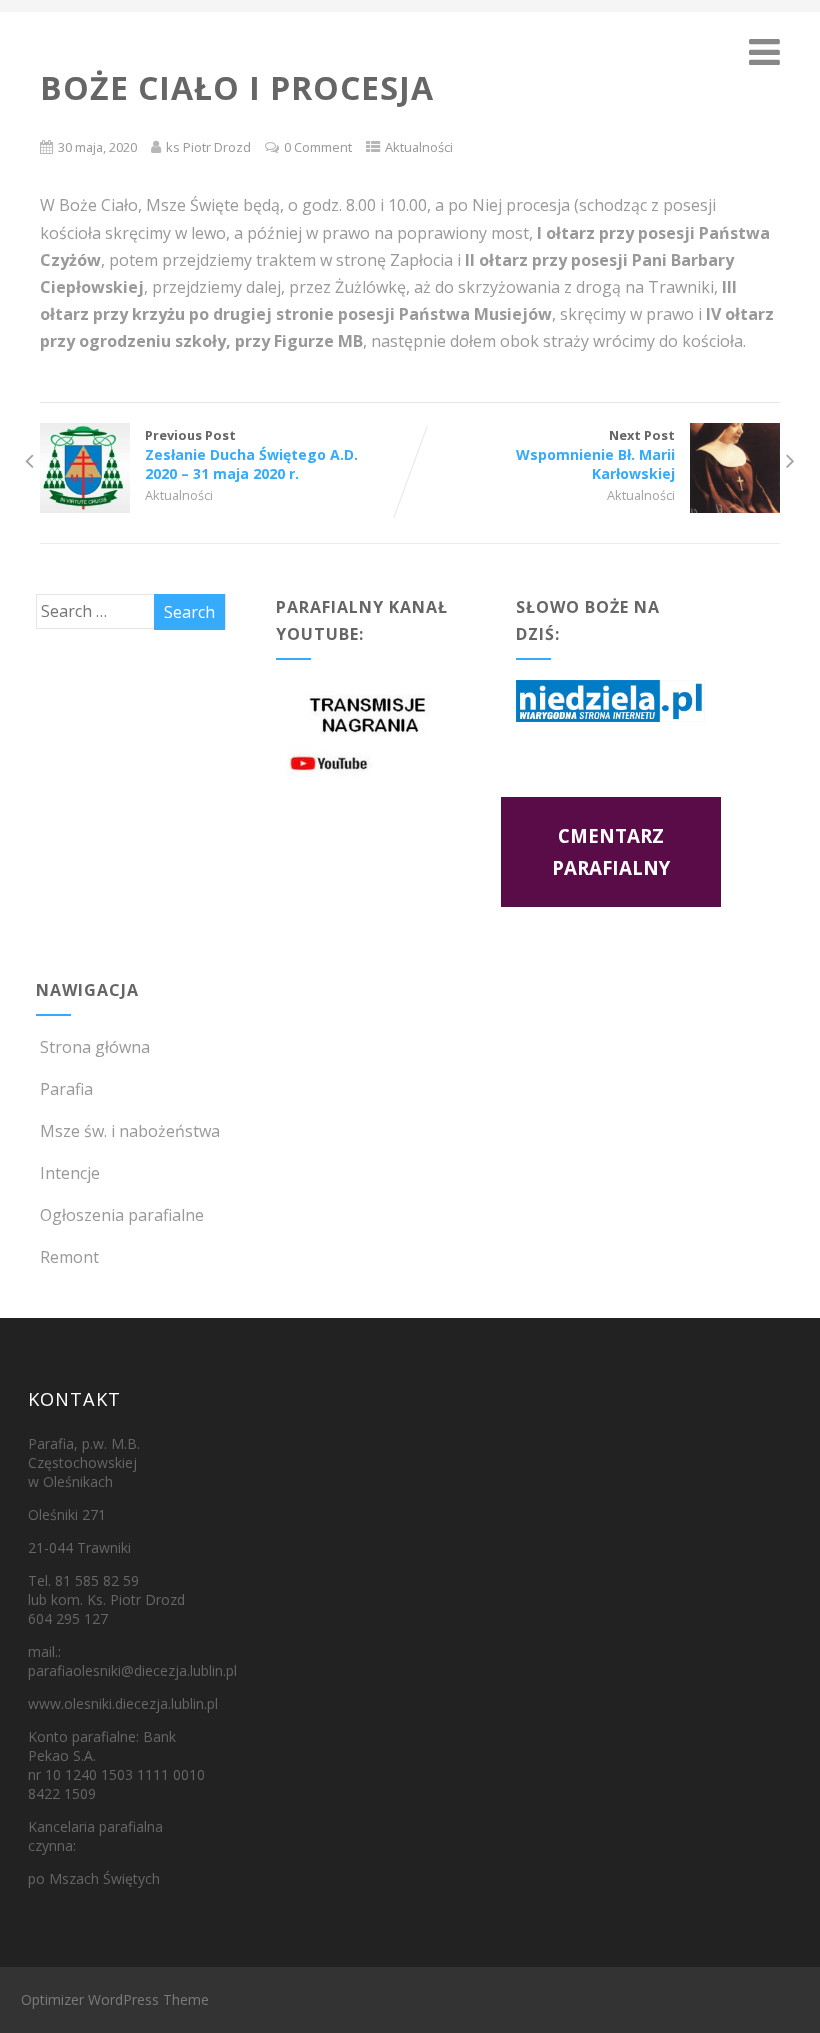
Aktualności (419, 147)
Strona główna (95, 1047)
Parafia (66, 1089)
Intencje (70, 1173)
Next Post (595, 454)
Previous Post (251, 454)
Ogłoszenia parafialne (122, 1215)
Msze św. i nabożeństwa (130, 1131)
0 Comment (318, 147)
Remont (69, 1257)
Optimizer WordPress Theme (115, 1999)
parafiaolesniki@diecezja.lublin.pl (132, 1670)
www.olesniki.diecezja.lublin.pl (123, 1703)
